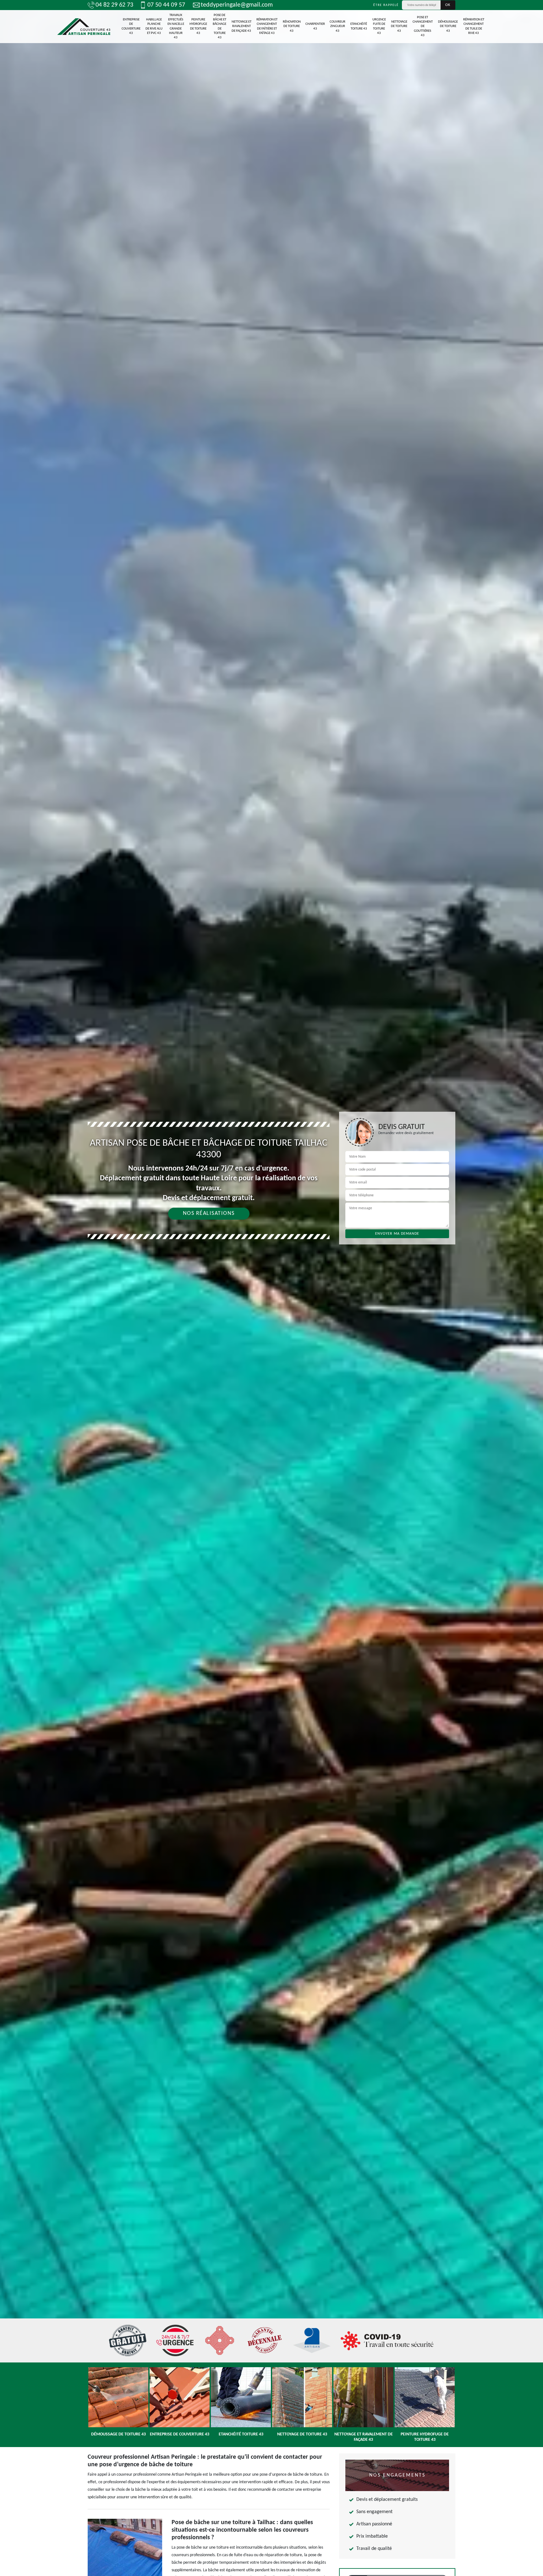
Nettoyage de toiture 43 (399, 26)
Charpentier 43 (315, 26)
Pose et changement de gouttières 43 (423, 26)
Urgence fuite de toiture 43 (379, 26)
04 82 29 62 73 (114, 5)
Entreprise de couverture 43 (131, 26)
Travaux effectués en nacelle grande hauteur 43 (176, 26)
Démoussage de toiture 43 (448, 26)
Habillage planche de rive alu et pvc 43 (154, 26)
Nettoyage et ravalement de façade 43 (241, 26)
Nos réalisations (209, 1213)
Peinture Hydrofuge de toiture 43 (198, 26)
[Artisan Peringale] (84, 27)
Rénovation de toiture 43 (292, 26)
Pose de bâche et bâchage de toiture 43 (219, 26)
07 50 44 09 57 (166, 5)
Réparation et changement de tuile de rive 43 (474, 26)
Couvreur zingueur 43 (337, 26)
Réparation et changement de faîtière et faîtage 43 (267, 26)
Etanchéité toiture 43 (359, 26)
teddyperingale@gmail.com (237, 5)
